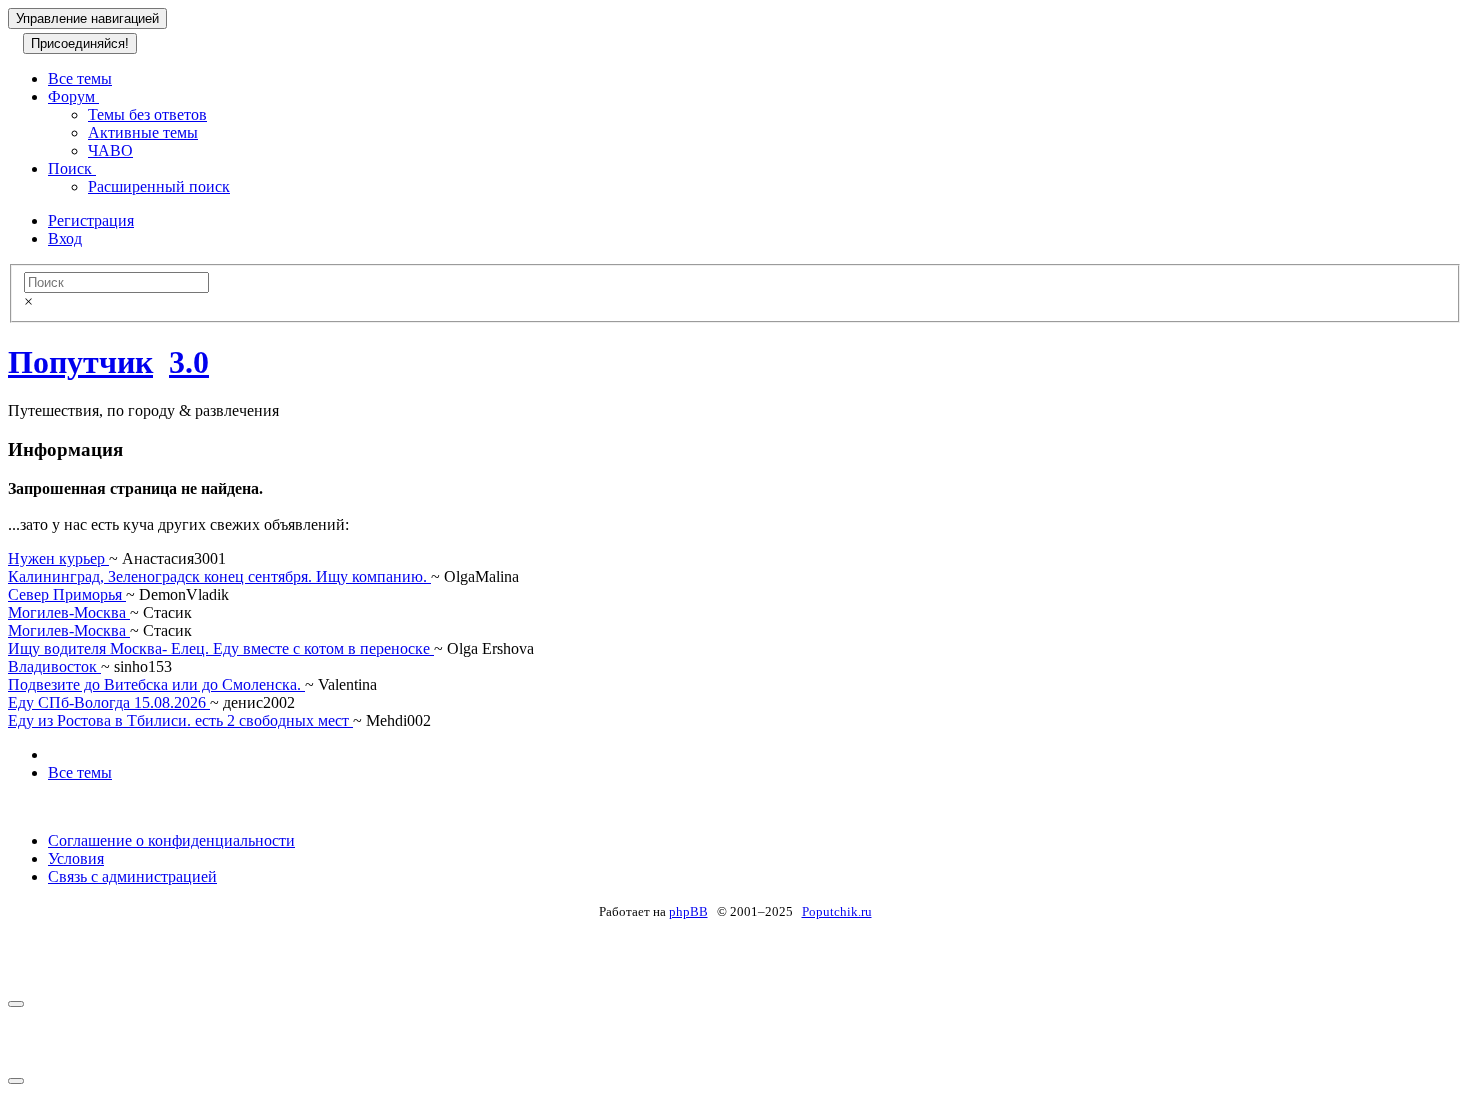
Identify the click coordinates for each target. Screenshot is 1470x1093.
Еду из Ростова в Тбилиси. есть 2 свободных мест (180, 720)
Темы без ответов (147, 114)
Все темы (80, 78)
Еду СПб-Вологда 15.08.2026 (109, 702)
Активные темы (143, 132)
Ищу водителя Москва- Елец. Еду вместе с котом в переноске (221, 648)
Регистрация (91, 220)
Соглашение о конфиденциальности (171, 840)
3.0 (189, 362)
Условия (76, 858)
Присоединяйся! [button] (80, 43)
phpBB (688, 911)
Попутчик (80, 362)
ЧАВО (110, 150)
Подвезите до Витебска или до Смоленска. (156, 684)
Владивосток (54, 666)
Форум (73, 96)
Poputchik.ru (837, 911)
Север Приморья (67, 594)
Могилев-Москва (69, 612)
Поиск (72, 168)
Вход (65, 238)
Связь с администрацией (132, 876)
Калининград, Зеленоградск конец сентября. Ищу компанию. (219, 576)
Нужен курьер (58, 558)
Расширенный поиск (159, 186)
